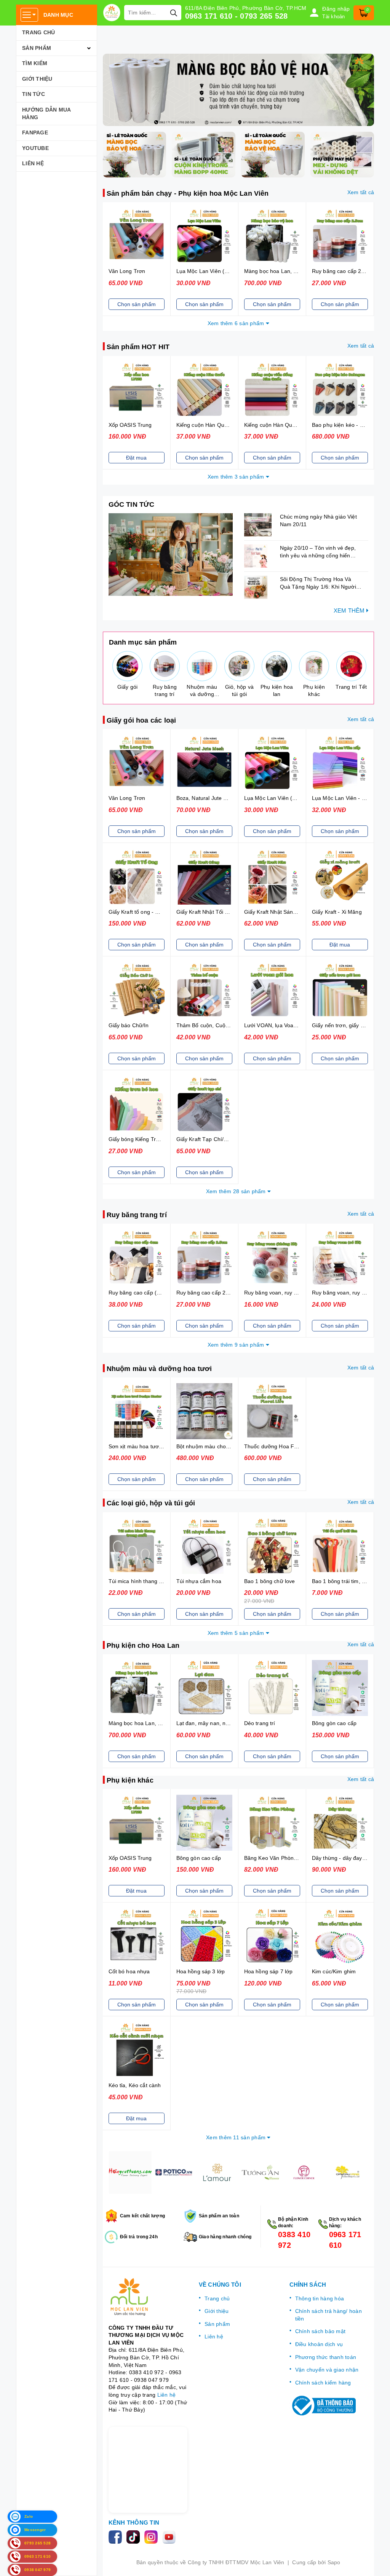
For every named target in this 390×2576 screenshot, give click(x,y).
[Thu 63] (347, 2172)
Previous (103, 2172)
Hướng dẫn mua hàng (46, 113)
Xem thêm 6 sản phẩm (237, 323)
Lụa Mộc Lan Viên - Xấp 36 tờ (349, 798)
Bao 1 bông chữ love (270, 1581)
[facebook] (117, 2536)
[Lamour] (174, 2172)
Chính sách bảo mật (320, 2331)
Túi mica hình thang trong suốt (146, 1581)
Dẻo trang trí (260, 1723)
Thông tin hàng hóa (320, 2298)
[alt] (239, 90)
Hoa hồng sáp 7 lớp (269, 1971)
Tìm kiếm (35, 63)
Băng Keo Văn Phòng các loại (281, 1858)
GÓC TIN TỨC (132, 504)
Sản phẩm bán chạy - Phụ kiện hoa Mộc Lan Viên (188, 193)
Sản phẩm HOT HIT (138, 347)
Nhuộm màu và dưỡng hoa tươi (159, 1369)
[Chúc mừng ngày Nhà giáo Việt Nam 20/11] (260, 525)
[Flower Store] (130, 2172)
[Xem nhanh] (136, 236)
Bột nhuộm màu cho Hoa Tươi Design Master (232, 1446)
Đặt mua (136, 458)
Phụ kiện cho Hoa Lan (143, 1646)
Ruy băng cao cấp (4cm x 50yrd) (149, 1293)
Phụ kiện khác (130, 1780)
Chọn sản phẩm (137, 304)
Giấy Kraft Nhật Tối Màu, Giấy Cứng (221, 912)
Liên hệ (33, 163)
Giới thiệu (37, 79)
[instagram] (153, 2536)
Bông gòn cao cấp (334, 1723)
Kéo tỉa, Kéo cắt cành (135, 2085)
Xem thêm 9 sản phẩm (237, 1345)
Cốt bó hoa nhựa (129, 1971)
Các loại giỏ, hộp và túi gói (151, 1503)
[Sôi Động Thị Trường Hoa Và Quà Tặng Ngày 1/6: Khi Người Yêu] (260, 587)
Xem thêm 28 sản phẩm (237, 1191)
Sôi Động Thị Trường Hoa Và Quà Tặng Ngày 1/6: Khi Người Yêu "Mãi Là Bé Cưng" (318, 587)
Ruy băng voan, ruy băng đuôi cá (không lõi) (299, 1293)
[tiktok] (135, 2536)
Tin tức (34, 94)
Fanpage (35, 132)
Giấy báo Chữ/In (129, 1025)
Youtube (35, 148)
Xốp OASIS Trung (130, 425)
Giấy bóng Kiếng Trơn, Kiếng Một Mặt (155, 1139)
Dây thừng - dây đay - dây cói (348, 1858)
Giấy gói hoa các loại (141, 720)
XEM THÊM (350, 610)
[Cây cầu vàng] (304, 2172)
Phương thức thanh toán (326, 2357)
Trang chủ (38, 32)
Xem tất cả (361, 192)
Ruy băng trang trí (137, 1215)
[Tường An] (217, 2172)
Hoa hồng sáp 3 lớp (201, 1971)
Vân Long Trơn (127, 271)
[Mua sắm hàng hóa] (171, 555)
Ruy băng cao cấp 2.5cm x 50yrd (217, 1293)
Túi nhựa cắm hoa (199, 1581)
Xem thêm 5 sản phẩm (237, 1633)
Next (374, 2172)
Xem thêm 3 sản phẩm (237, 477)
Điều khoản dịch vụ (319, 2344)
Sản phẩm (37, 48)
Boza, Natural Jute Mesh (207, 798)
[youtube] (170, 2536)
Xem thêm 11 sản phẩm (237, 2137)
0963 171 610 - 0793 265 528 (237, 16)
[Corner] (261, 2172)
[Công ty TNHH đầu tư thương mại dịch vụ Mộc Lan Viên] (112, 13)
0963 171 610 (345, 2240)
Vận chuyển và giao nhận (327, 2370)
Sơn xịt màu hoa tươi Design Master (153, 1446)
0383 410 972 (294, 2240)
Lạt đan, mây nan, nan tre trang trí (219, 1723)
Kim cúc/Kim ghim (334, 1971)
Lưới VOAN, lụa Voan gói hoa (280, 1025)
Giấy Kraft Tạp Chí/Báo (205, 1139)
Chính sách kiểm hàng (323, 2383)
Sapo (334, 2562)
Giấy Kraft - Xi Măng (337, 912)
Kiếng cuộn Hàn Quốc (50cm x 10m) (221, 425)
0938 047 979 (151, 2380)
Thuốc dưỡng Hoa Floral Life (280, 1446)
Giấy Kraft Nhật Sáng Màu (276, 912)
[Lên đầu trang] (377, 2563)
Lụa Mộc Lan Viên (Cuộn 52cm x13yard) (226, 271)
